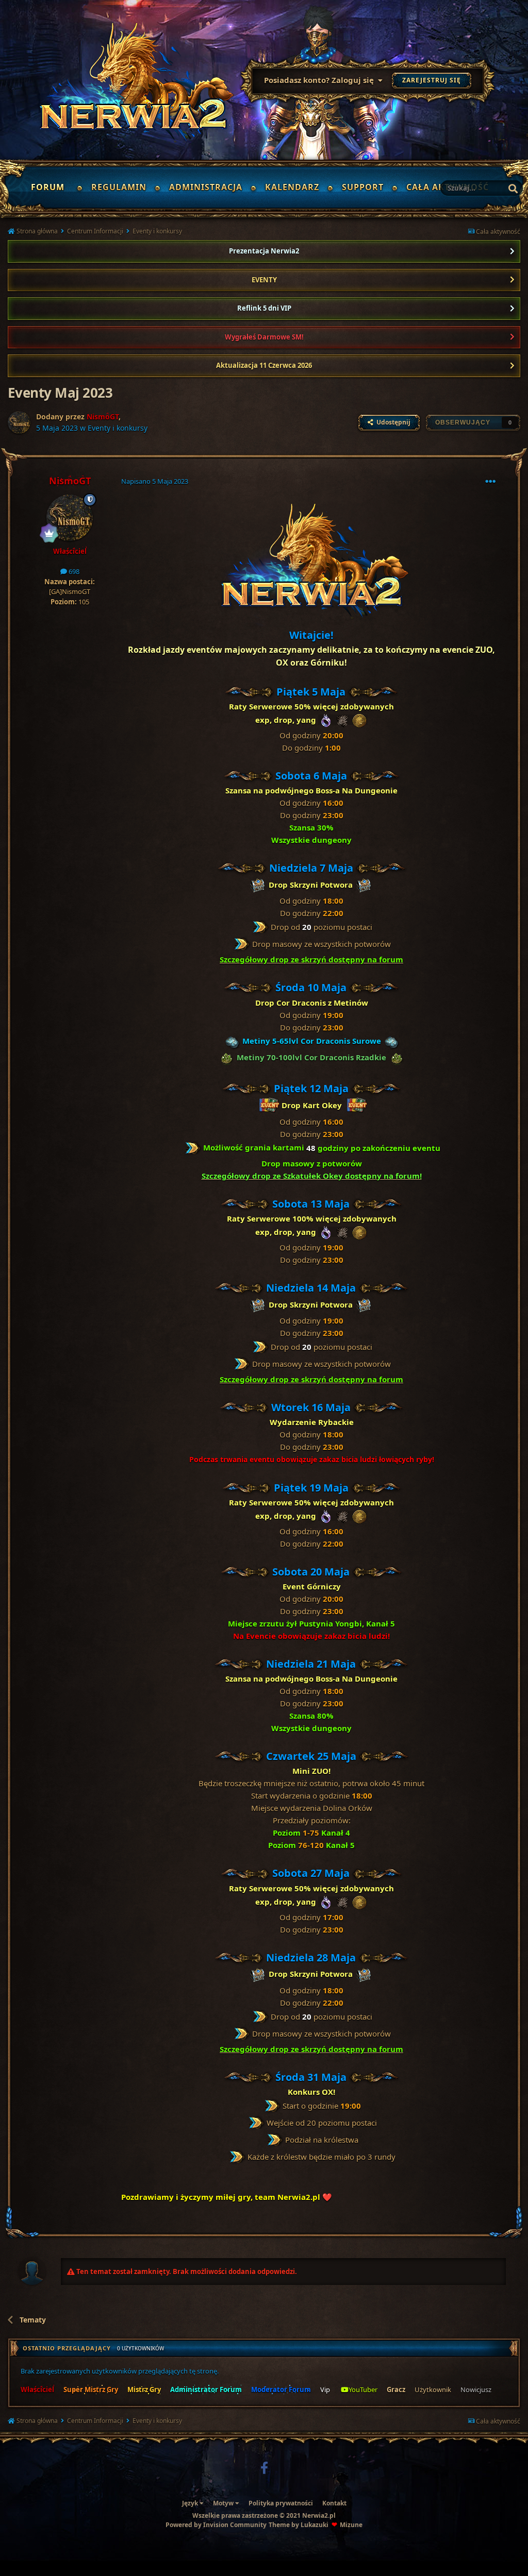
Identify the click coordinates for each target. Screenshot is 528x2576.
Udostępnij (392, 422)
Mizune (351, 2525)
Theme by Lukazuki (299, 2525)
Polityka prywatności (281, 2503)
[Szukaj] (513, 189)
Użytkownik (433, 2389)
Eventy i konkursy (118, 428)
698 (73, 571)
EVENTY (264, 280)
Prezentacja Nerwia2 (264, 251)
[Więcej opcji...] (490, 482)
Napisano (155, 481)
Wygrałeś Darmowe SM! (264, 337)
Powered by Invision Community (216, 2525)
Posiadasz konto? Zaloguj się (321, 80)
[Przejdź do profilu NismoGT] (19, 422)
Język (191, 2503)
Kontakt (334, 2503)
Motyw (224, 2503)
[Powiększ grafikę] (311, 562)
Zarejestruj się (432, 80)
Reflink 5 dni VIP (264, 308)
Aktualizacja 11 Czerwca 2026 (264, 365)
